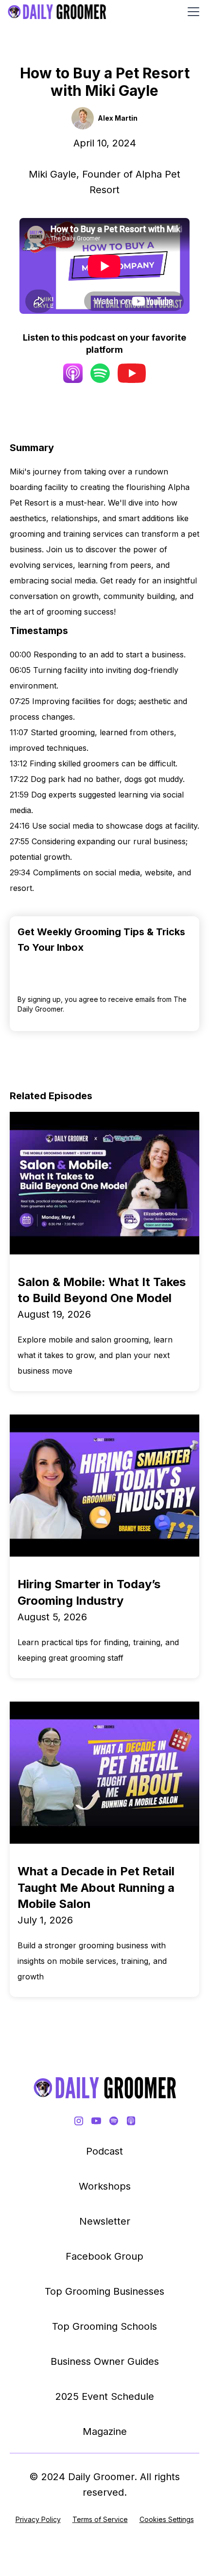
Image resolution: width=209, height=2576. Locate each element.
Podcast (104, 2151)
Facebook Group (104, 2256)
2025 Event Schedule (105, 2396)
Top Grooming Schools (104, 2326)
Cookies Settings (167, 2519)
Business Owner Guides (105, 2361)
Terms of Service (100, 2519)
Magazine (105, 2431)
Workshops (105, 2186)
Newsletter (105, 2221)
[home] (57, 12)
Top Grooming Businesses (104, 2291)
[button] (192, 12)
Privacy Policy (38, 2519)
